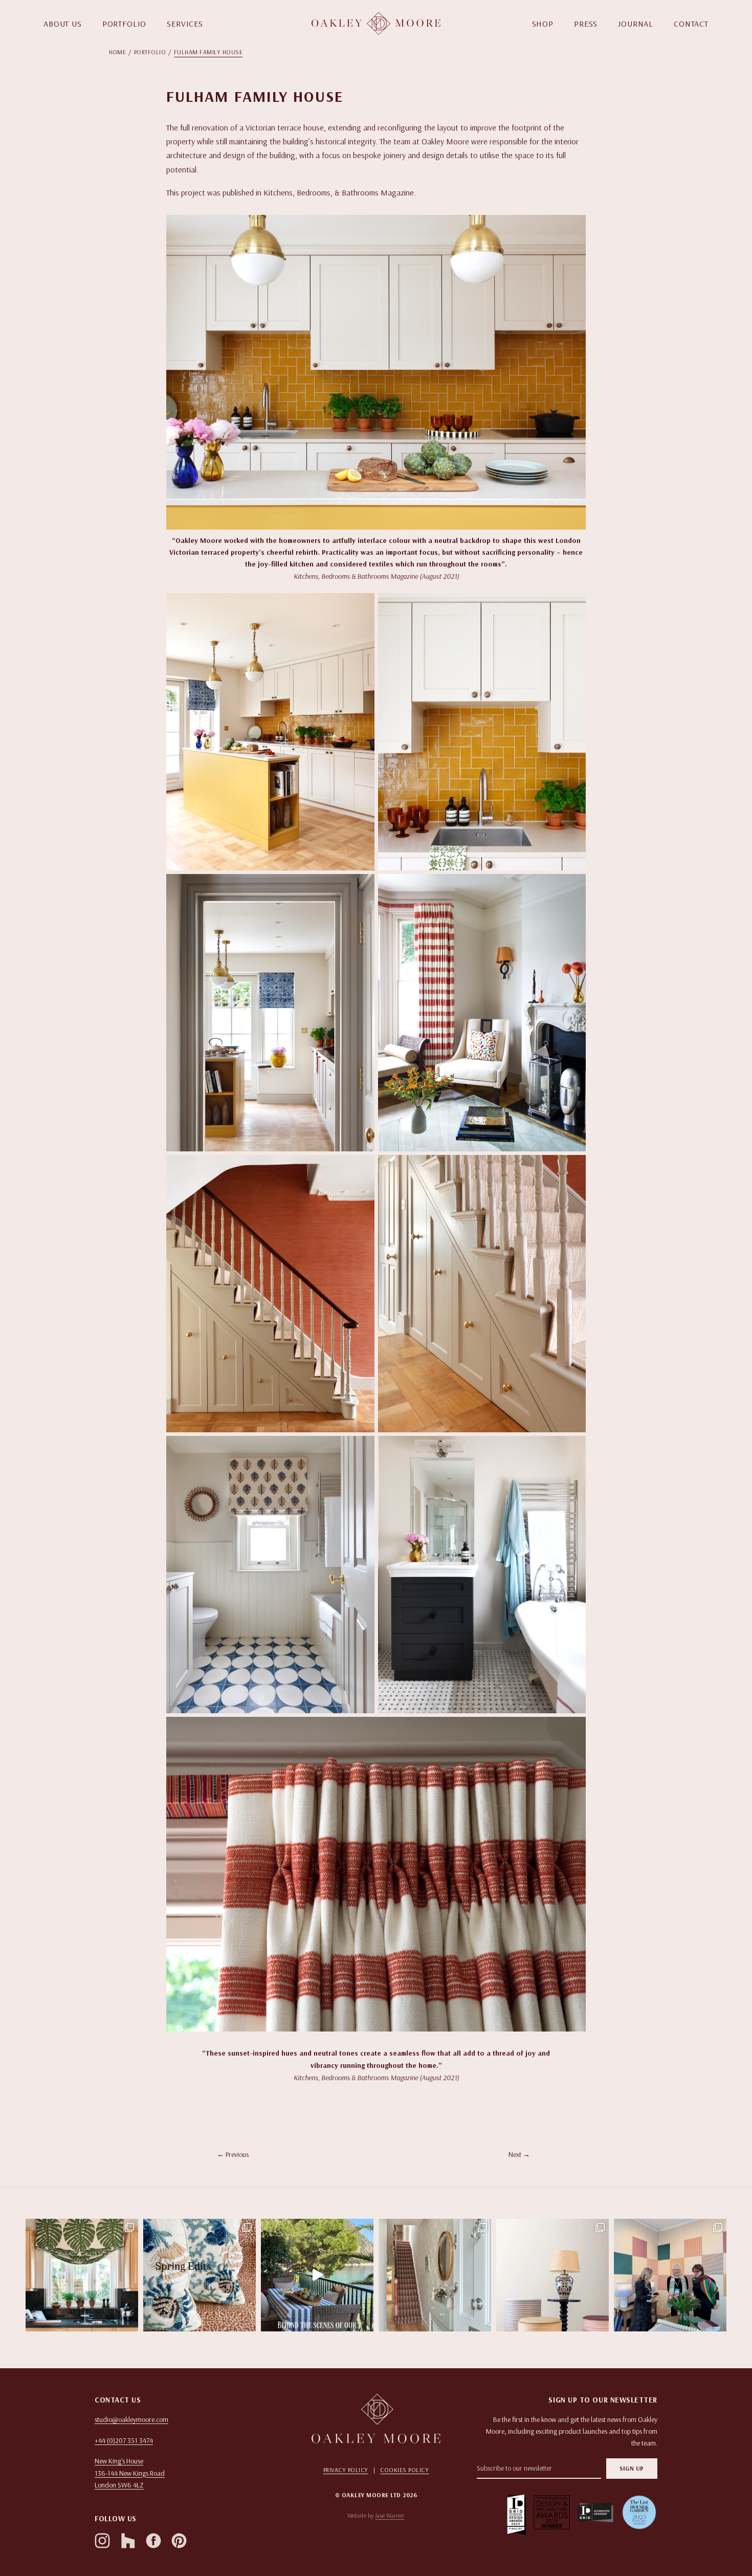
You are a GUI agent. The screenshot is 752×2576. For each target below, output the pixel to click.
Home (118, 52)
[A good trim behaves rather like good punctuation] (82, 2275)
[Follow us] (102, 2541)
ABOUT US (63, 24)
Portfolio (150, 52)
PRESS (586, 24)
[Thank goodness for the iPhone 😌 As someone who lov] (552, 2275)
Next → (519, 2154)
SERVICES (185, 24)
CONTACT (691, 24)
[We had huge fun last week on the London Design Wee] (670, 2275)
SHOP (543, 24)
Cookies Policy (404, 2470)
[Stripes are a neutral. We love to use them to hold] (435, 2275)
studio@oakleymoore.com (131, 2419)
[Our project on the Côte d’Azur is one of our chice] (317, 2275)
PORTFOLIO (125, 24)
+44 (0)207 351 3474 (124, 2440)
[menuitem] (121, 52)
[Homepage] (376, 24)
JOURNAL (636, 24)
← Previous (233, 2154)
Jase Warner (390, 2515)
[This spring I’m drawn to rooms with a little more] (200, 2275)
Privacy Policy (346, 2470)
